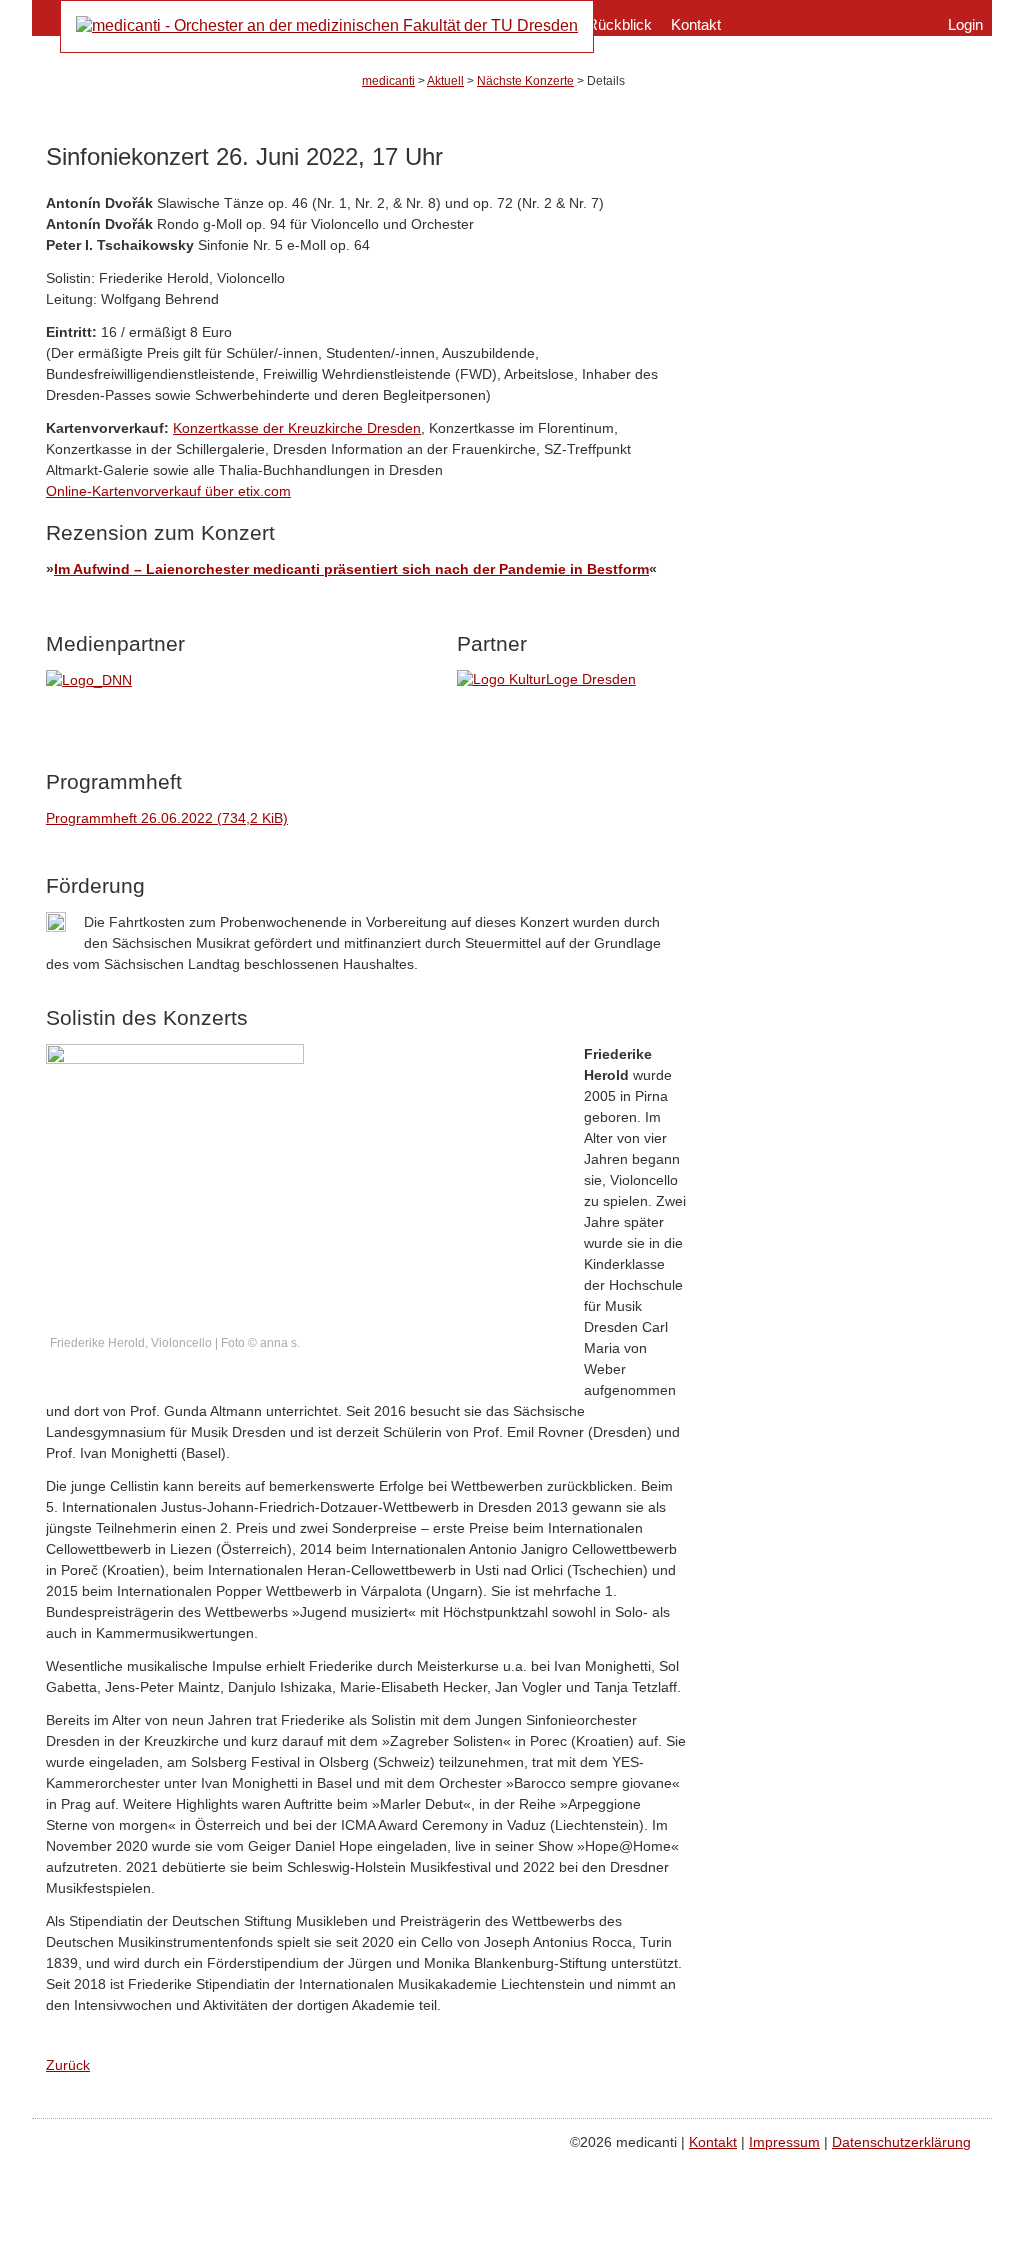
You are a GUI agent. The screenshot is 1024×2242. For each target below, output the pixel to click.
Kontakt (696, 24)
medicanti (388, 81)
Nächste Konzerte (525, 81)
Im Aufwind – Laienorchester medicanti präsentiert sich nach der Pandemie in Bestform (351, 569)
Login (965, 24)
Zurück (68, 2065)
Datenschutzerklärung (901, 2142)
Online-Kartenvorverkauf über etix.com (168, 491)
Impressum (784, 2142)
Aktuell (445, 81)
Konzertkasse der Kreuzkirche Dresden (297, 428)
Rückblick (619, 24)
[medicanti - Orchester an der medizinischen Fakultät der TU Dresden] (327, 25)
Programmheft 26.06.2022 (167, 818)
